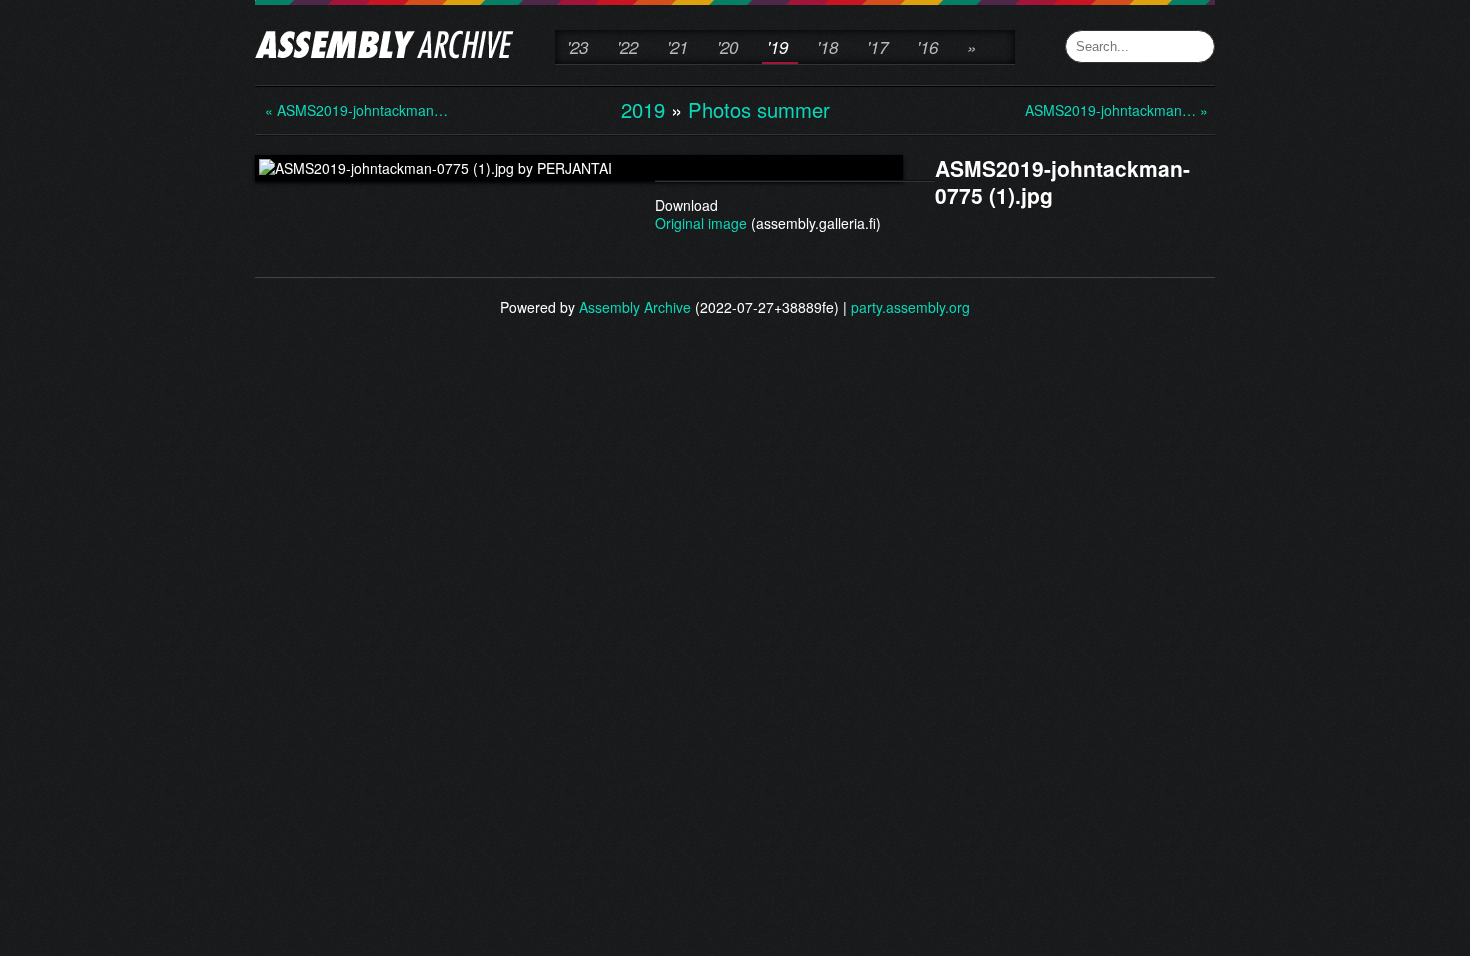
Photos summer (759, 109)
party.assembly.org (910, 307)
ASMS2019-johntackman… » (1105, 110)
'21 (677, 47)
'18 (827, 47)
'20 (727, 47)
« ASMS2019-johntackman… (345, 110)
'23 (577, 47)
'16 (927, 47)
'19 (777, 47)
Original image (701, 223)
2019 (643, 109)
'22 (627, 47)
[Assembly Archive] (384, 47)
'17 (877, 47)
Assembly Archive (635, 307)
